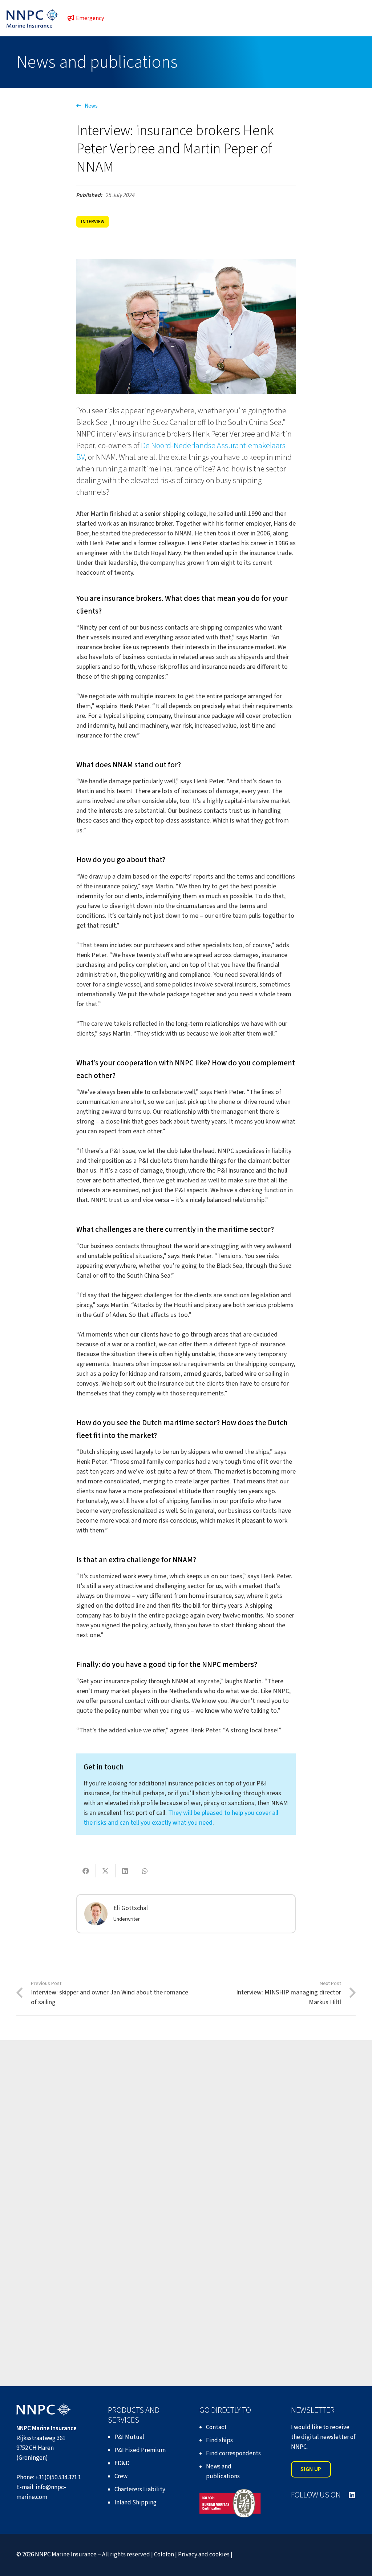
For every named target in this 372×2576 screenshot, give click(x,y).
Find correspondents (233, 2454)
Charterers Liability (140, 2489)
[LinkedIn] (352, 2495)
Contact (216, 2427)
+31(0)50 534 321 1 (58, 2477)
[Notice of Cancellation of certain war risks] (96, 2130)
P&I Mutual (129, 2437)
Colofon (164, 2555)
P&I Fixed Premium (140, 2450)
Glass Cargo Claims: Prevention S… (258, 2185)
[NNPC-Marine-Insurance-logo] (33, 18)
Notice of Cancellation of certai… (76, 2185)
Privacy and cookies (204, 2555)
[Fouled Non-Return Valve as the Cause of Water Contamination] (96, 2270)
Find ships (219, 2440)
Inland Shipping (136, 2503)
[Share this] (86, 1871)
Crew (121, 2476)
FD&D (122, 2463)
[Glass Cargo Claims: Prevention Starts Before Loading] (276, 2130)
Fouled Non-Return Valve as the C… (80, 2325)
